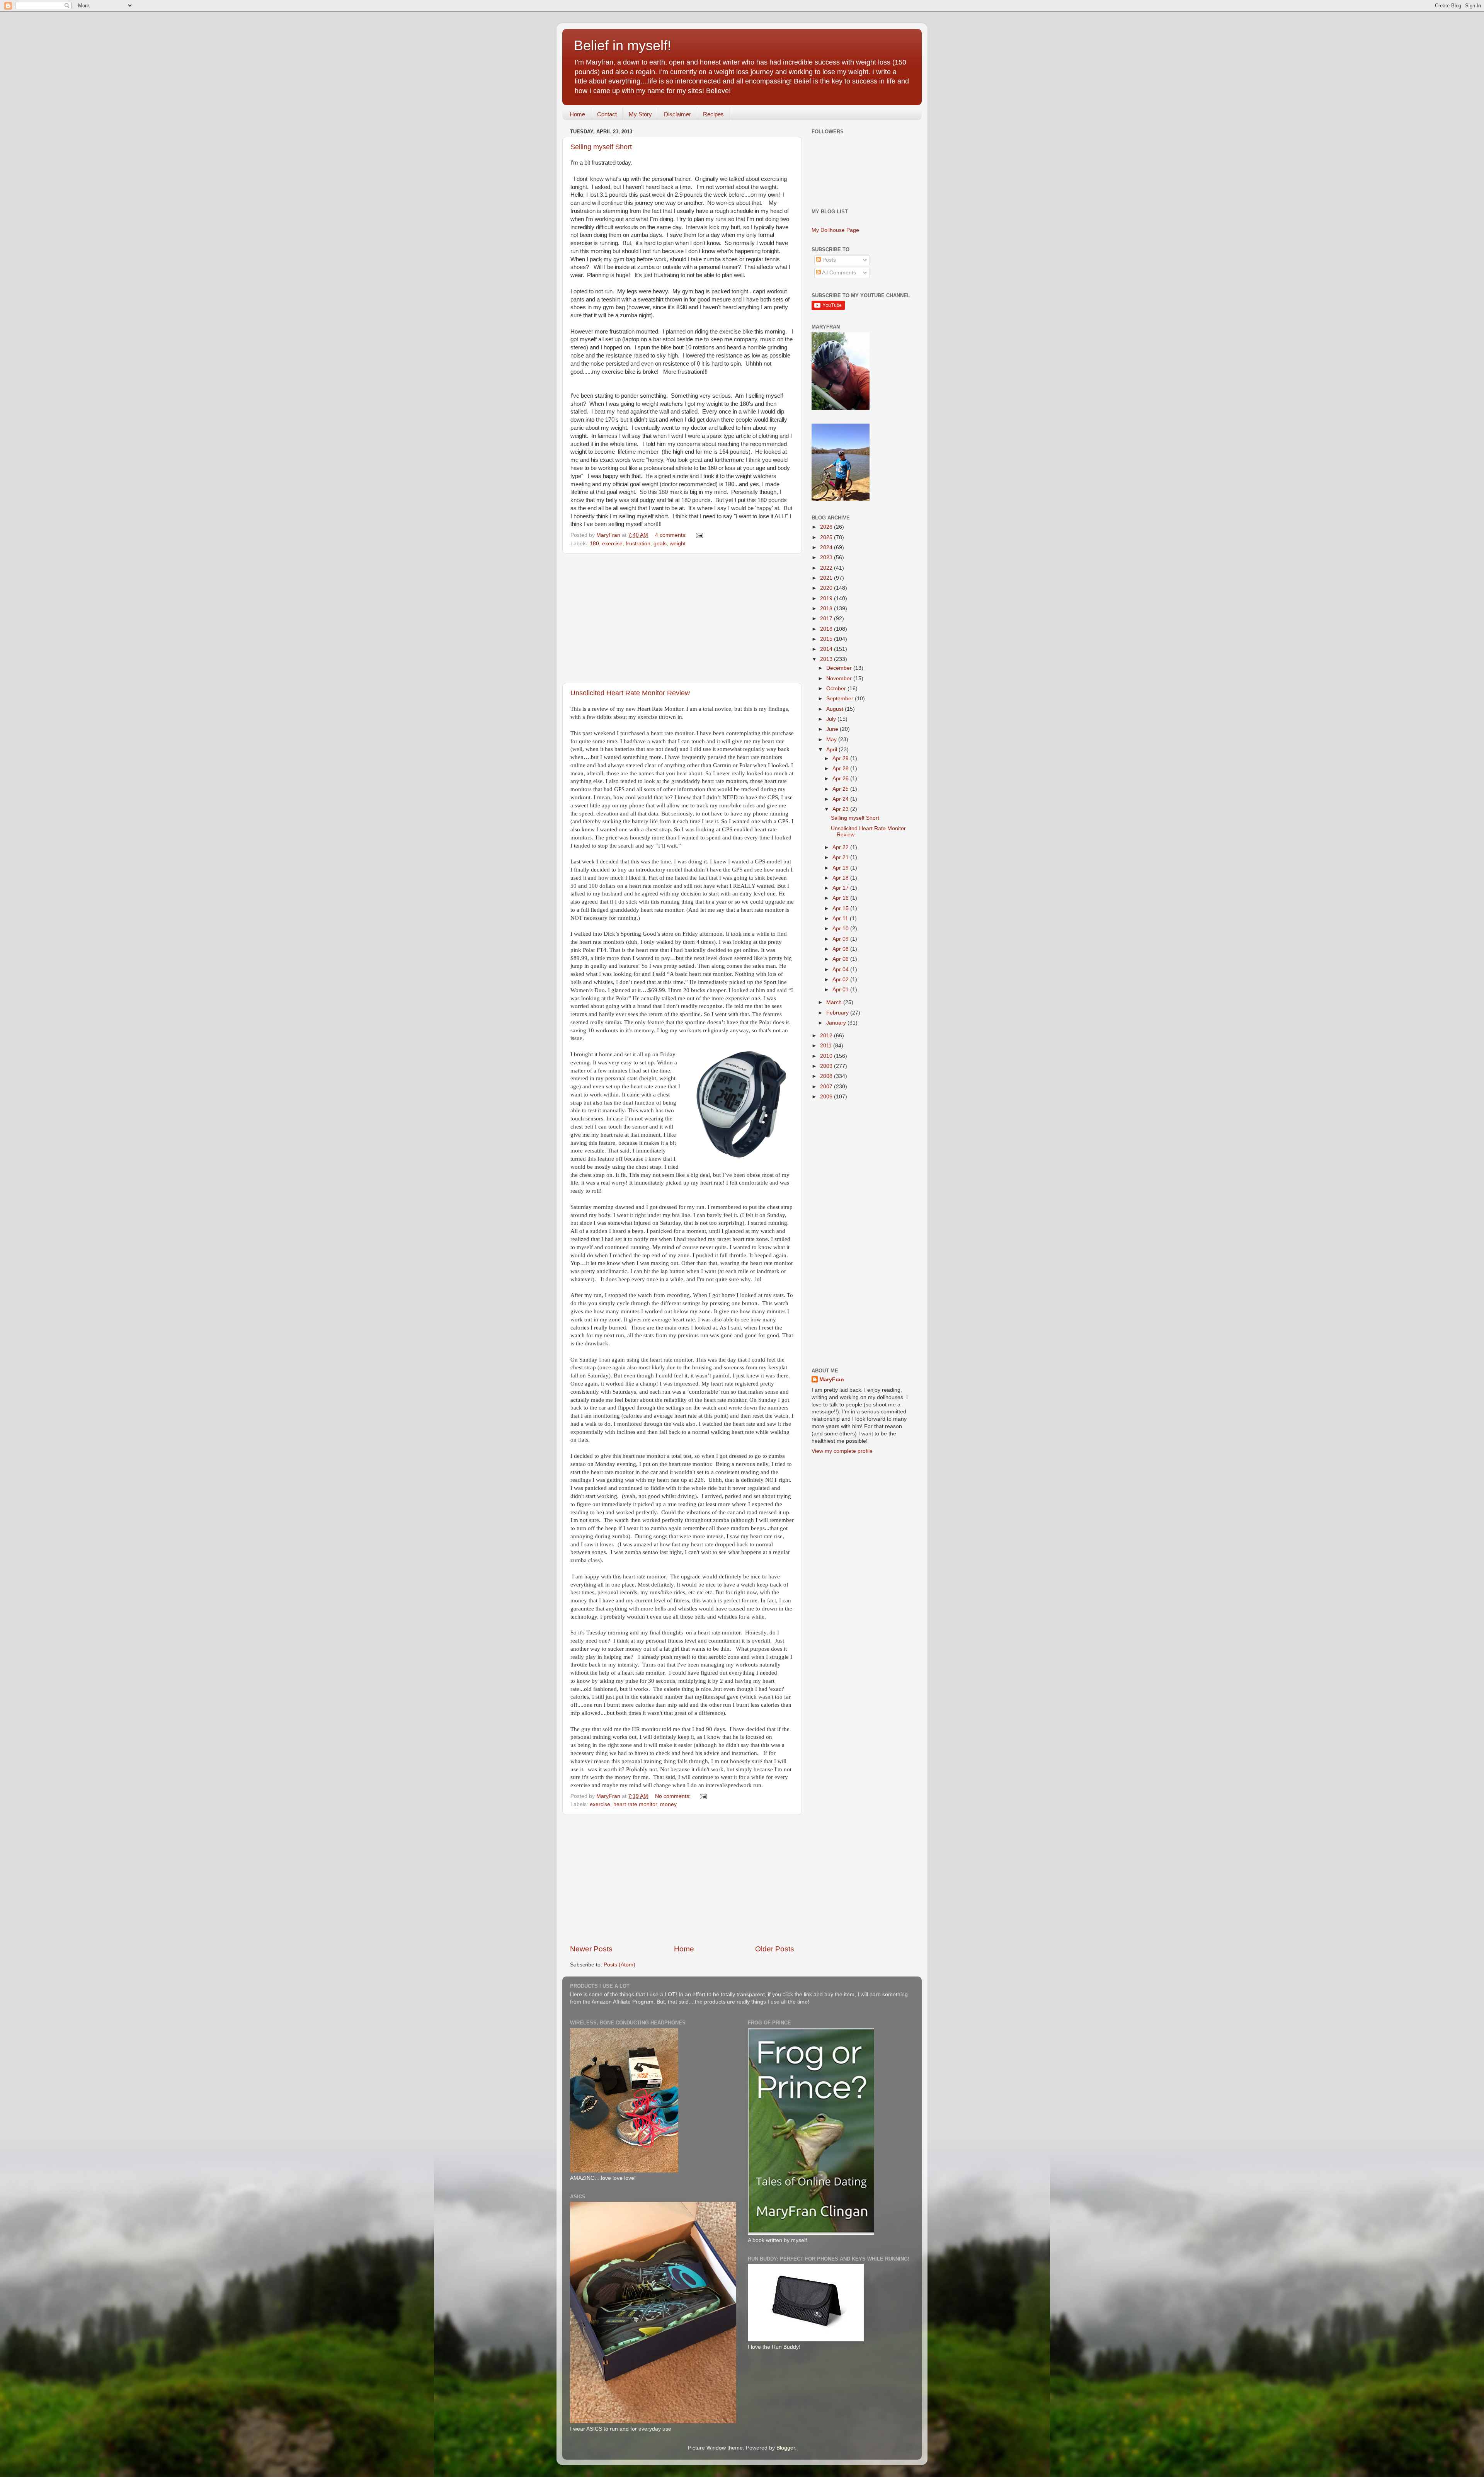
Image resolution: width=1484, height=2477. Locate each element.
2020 (827, 588)
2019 (827, 598)
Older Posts (775, 1949)
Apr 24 (841, 799)
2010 (827, 1056)
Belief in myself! (623, 45)
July (832, 719)
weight (678, 544)
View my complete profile (842, 1451)
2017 (827, 619)
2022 (827, 568)
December (840, 668)
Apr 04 (841, 970)
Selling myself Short (601, 147)
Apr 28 (841, 769)
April (832, 750)
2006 (827, 1097)
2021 (827, 578)
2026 (827, 527)
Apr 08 (841, 949)
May (832, 740)
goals (660, 544)
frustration (638, 544)
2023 (827, 558)
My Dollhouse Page (835, 230)
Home (577, 114)
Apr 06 (841, 959)
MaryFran (832, 1380)
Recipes (713, 114)
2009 (827, 1066)
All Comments (838, 273)
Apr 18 (841, 878)
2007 (827, 1087)
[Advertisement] (682, 618)
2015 (827, 639)
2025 (827, 537)
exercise (612, 544)
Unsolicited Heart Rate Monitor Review (630, 693)
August (836, 709)
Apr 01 (841, 990)
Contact (607, 114)
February (838, 1013)
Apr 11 (841, 918)
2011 (827, 1046)
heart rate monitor (635, 1804)
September (841, 699)
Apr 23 (841, 809)
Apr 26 (841, 779)
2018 (827, 609)
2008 (827, 1076)
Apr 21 (841, 857)
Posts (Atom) (619, 1965)
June (833, 729)
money (668, 1804)
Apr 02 (841, 980)
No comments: (674, 1796)
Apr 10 (841, 929)
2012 (827, 1036)
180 (594, 544)
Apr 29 (841, 758)
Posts (828, 260)
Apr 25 (841, 789)
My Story (640, 114)
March (835, 1002)
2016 (827, 629)
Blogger (786, 2448)
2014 (827, 649)
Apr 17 (841, 888)
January (837, 1023)
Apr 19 (841, 868)
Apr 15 (841, 908)
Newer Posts (591, 1949)
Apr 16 (841, 898)
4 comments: (672, 535)
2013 (827, 659)
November (840, 678)
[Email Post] (699, 535)
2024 (827, 547)
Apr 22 (841, 847)
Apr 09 (841, 939)
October (837, 689)
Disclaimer (677, 114)
